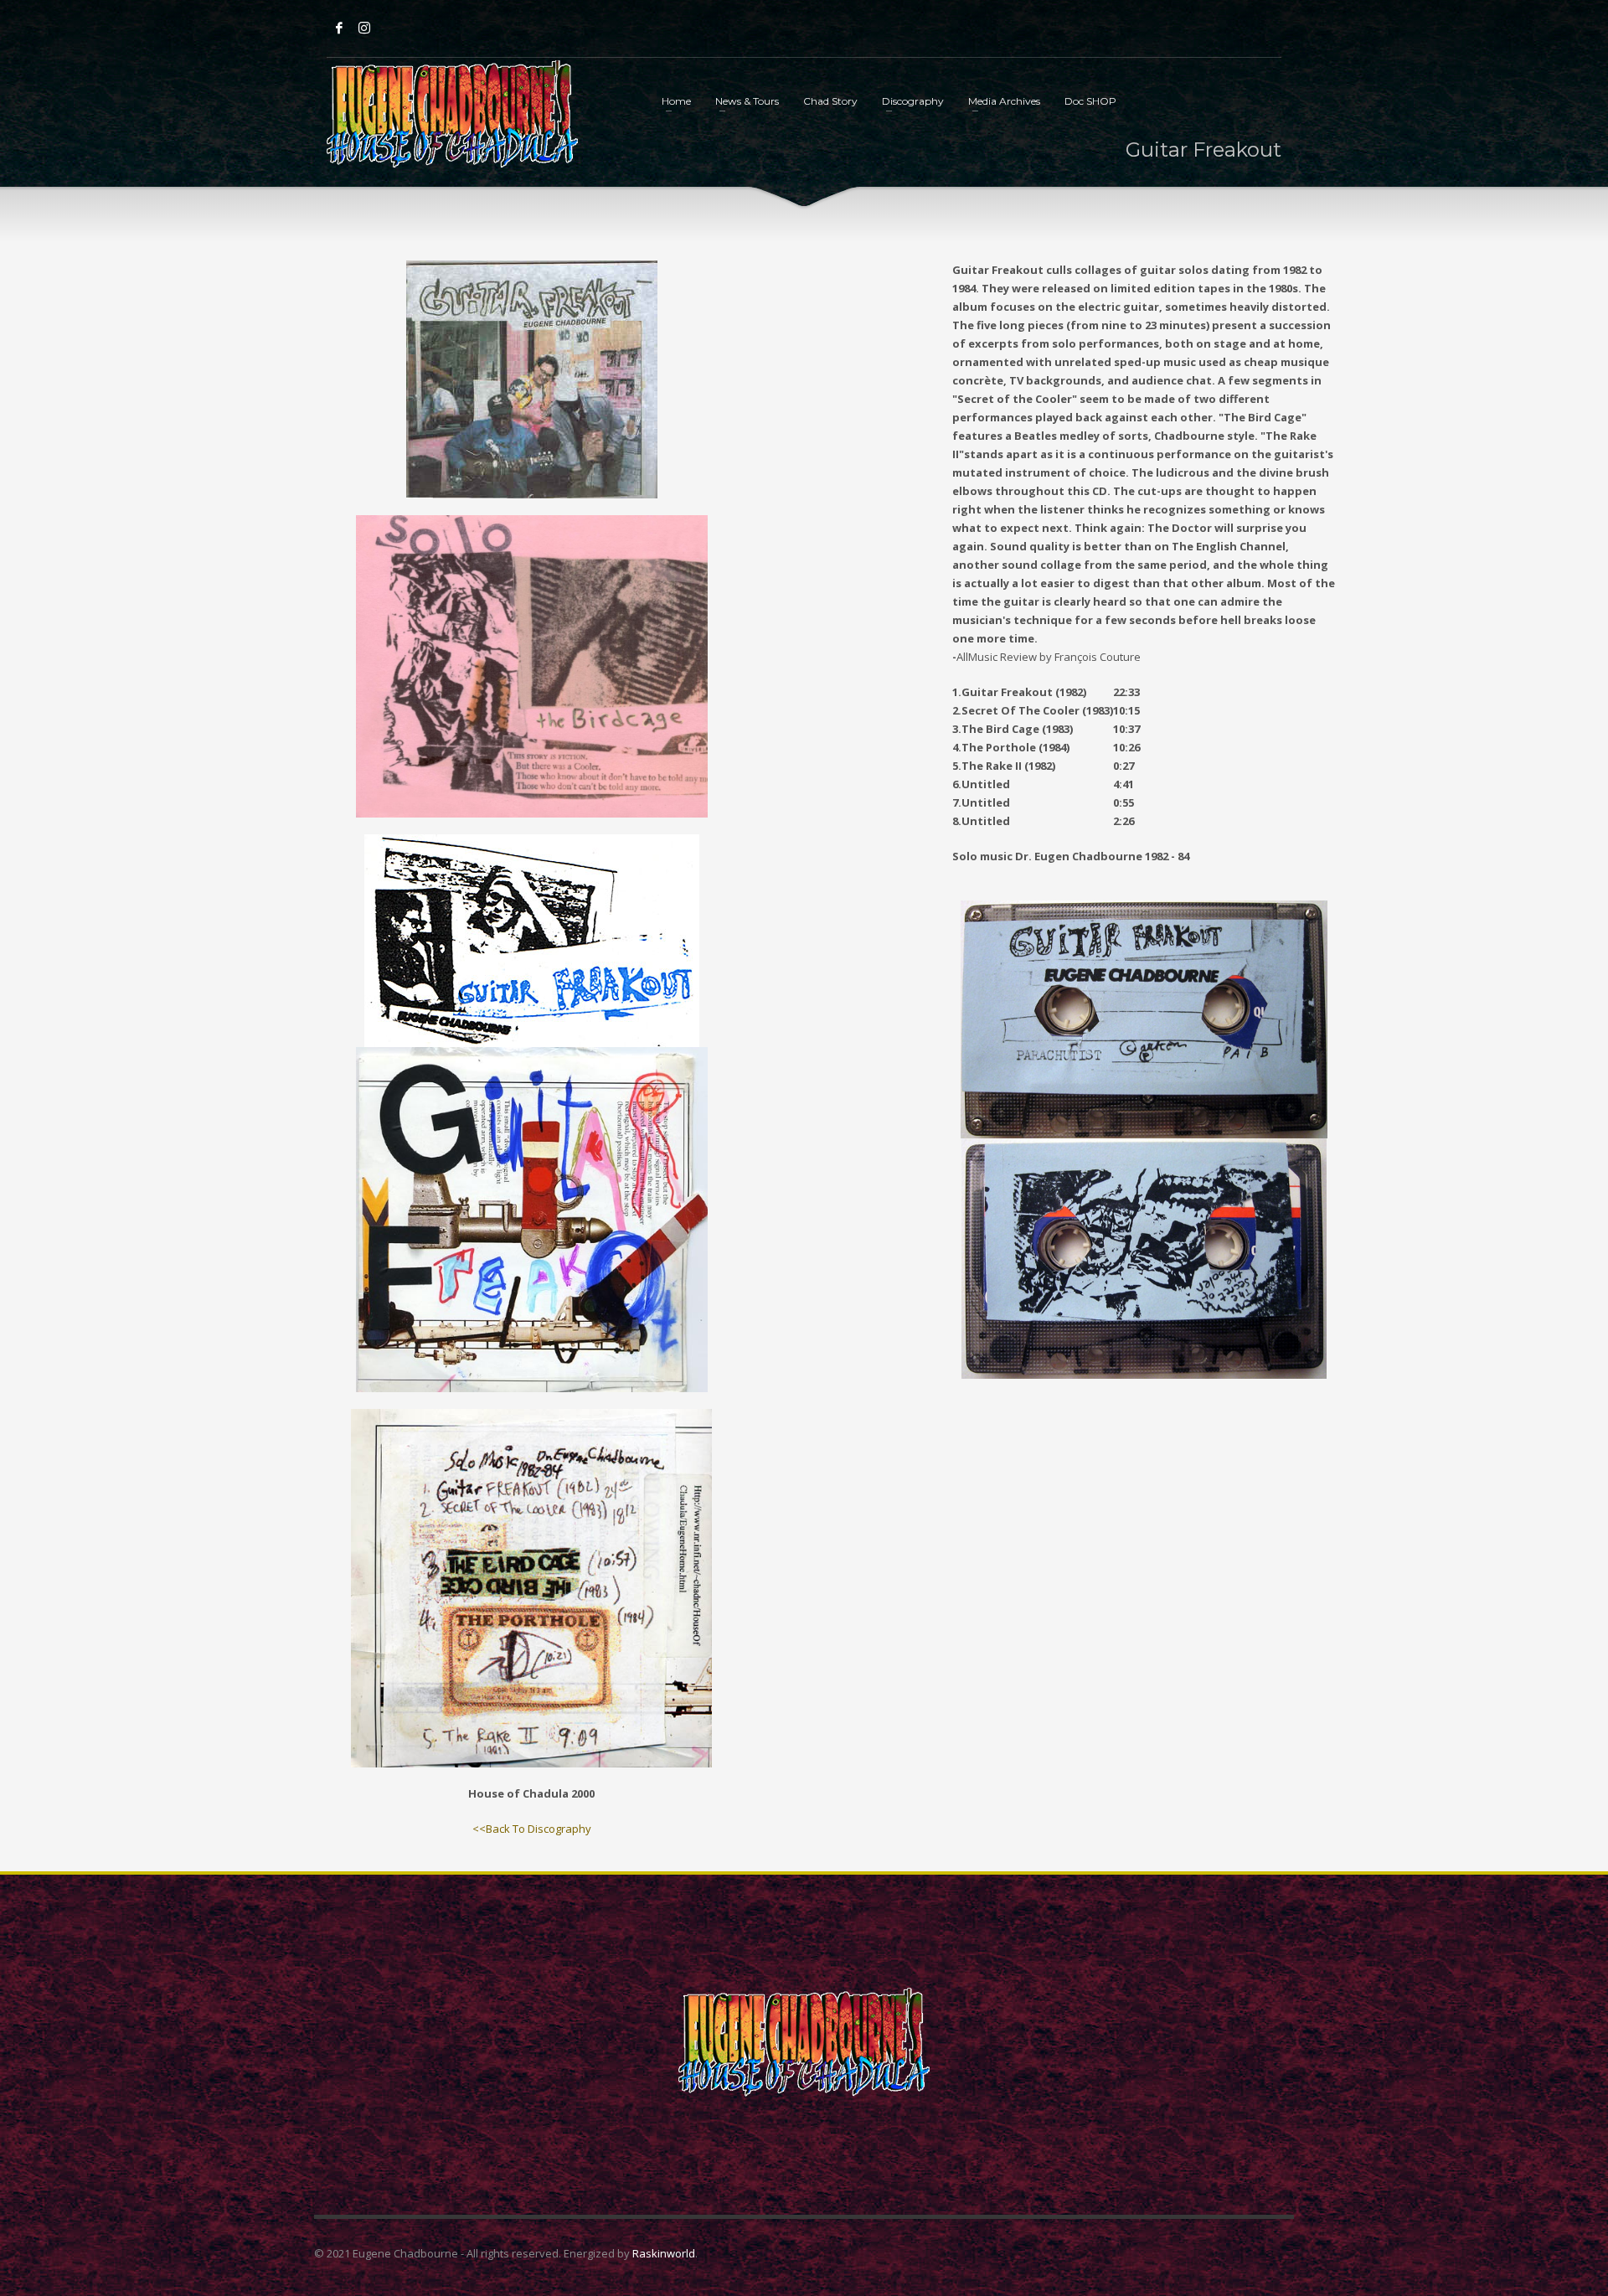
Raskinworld (664, 2253)
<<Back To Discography (532, 1829)
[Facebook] (339, 28)
